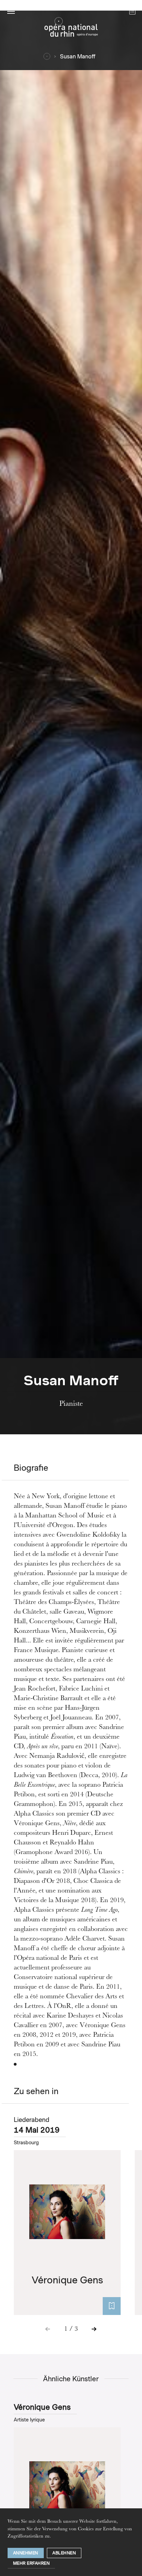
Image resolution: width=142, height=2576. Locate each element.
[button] (11, 11)
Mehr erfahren (32, 2563)
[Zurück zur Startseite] (71, 29)
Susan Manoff (78, 57)
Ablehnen (64, 2553)
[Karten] (112, 2306)
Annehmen (26, 2553)
